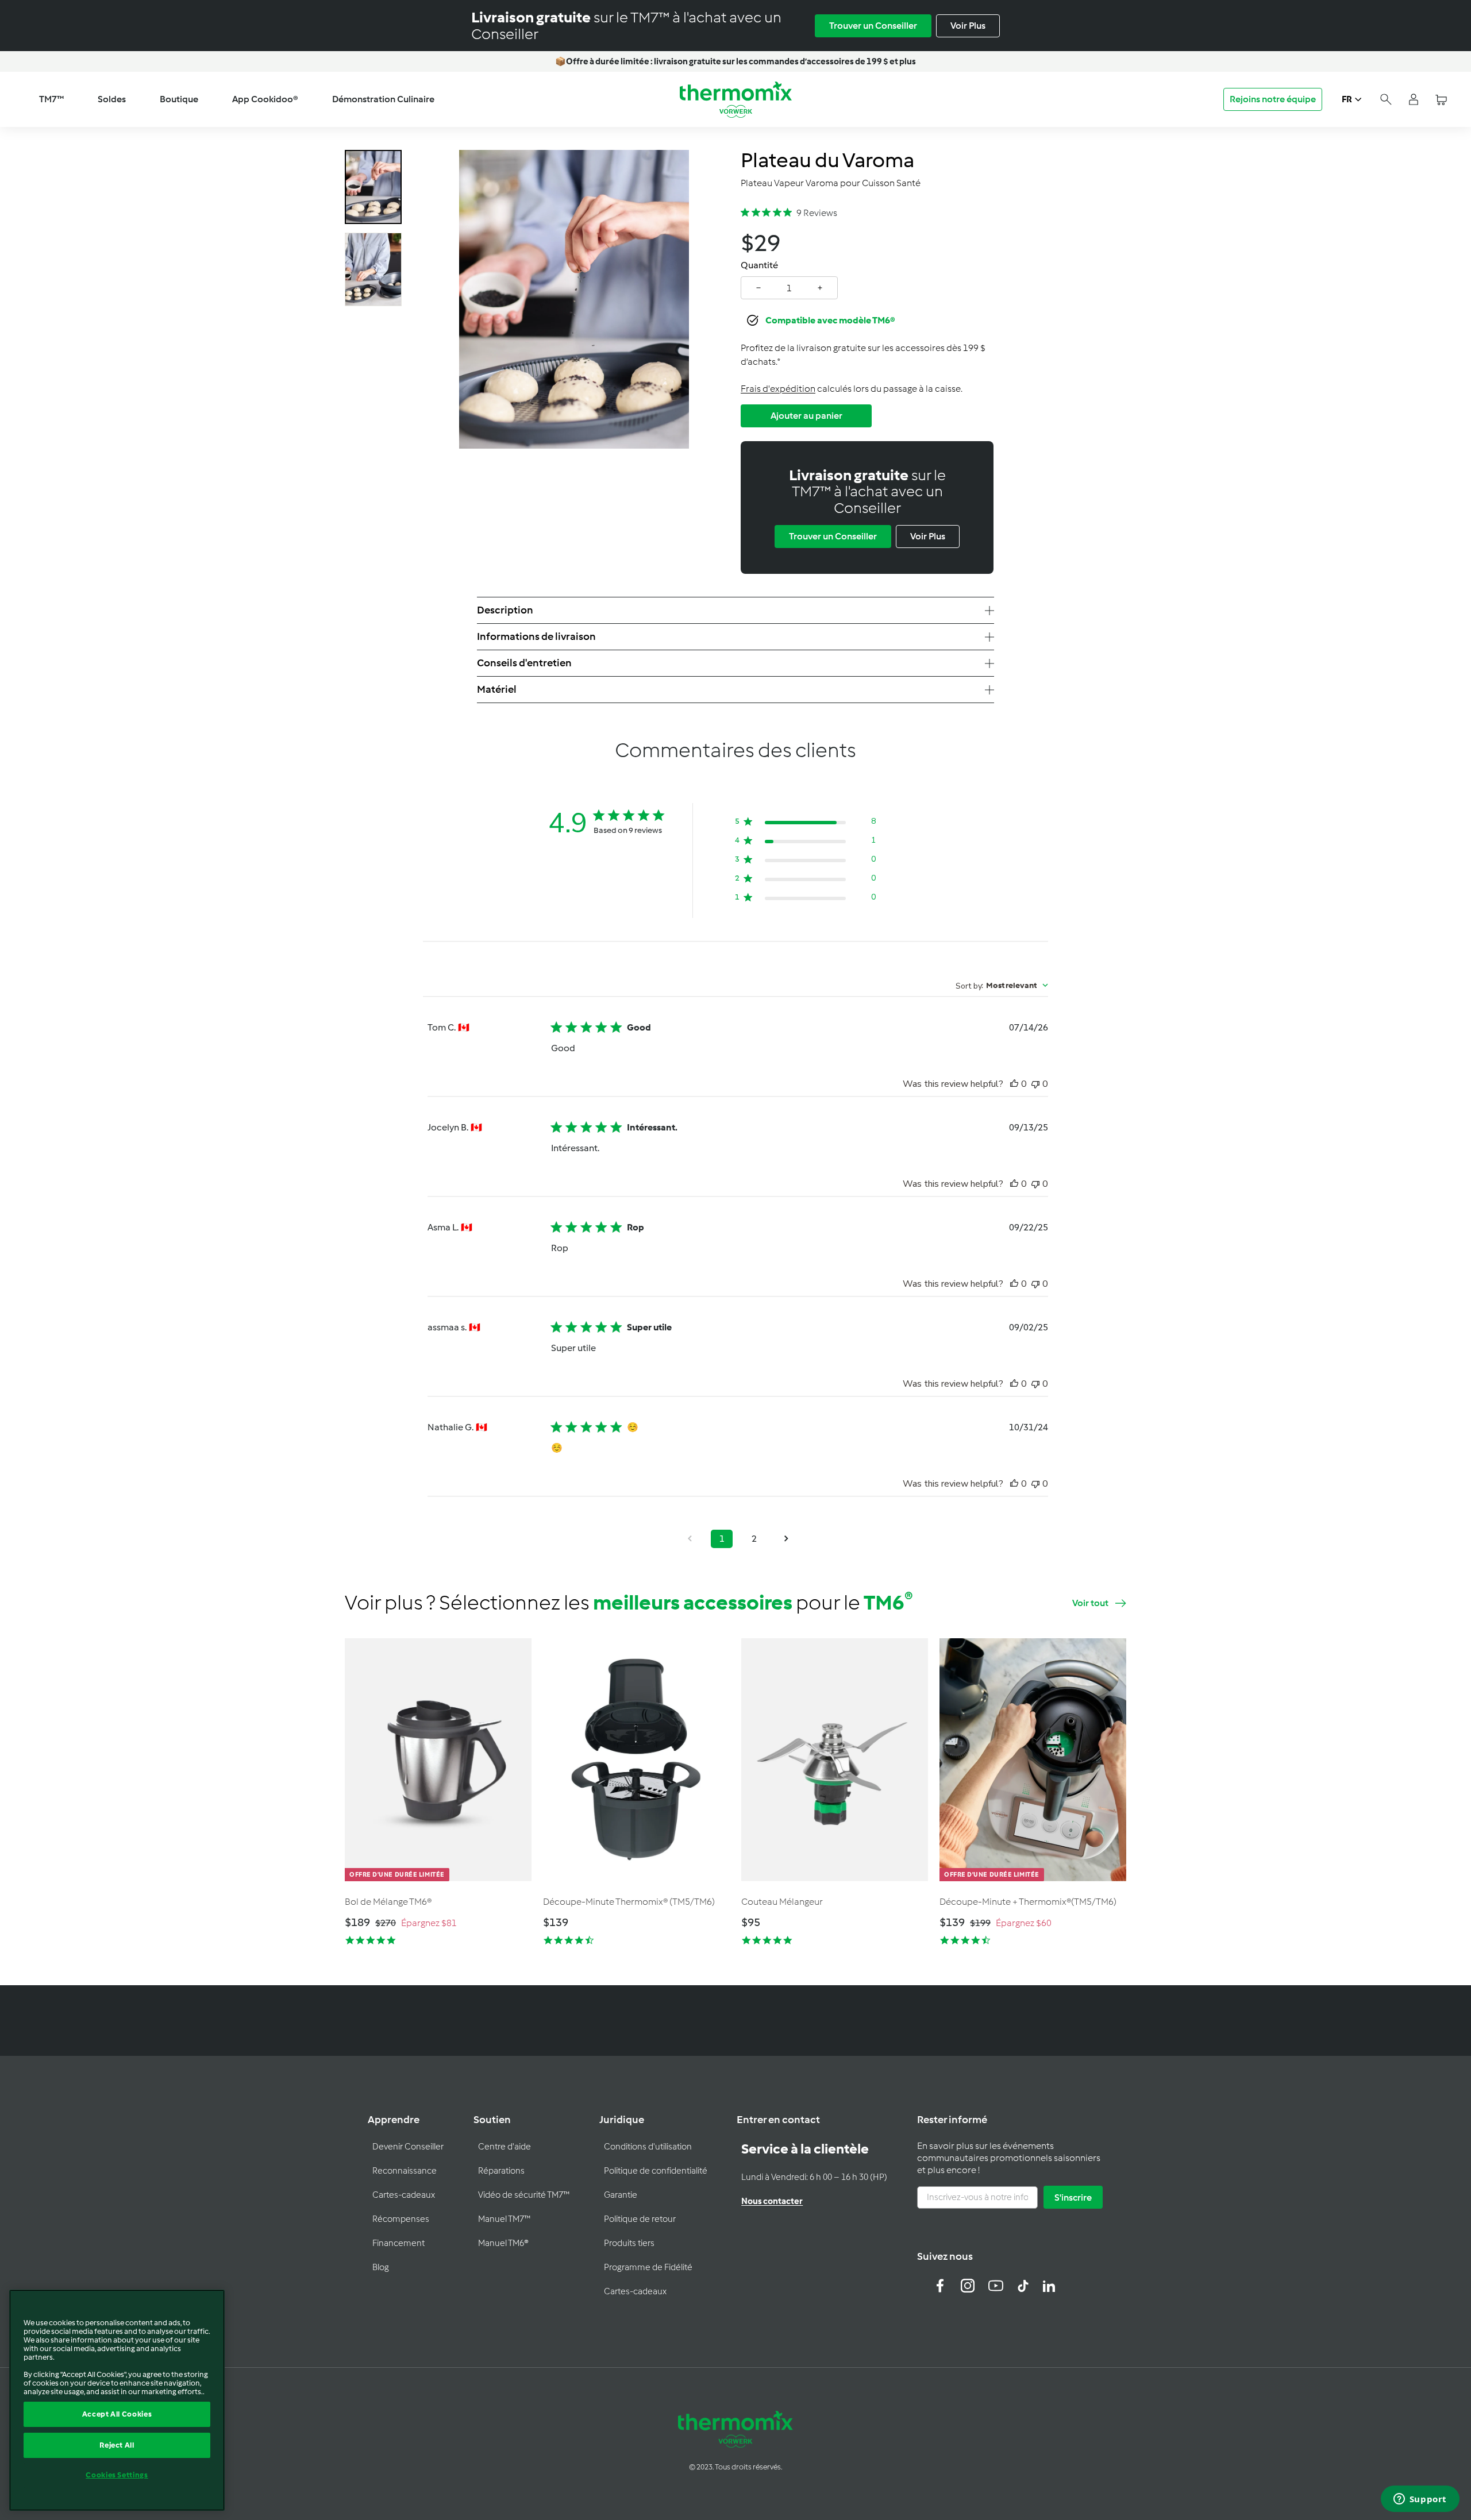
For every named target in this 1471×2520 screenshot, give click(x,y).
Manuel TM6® (503, 2243)
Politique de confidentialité (656, 2171)
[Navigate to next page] (786, 1539)
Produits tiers (629, 2243)
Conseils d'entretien (524, 663)
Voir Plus (968, 26)
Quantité (759, 265)
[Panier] (1441, 100)
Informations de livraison (536, 636)
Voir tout (1090, 1603)
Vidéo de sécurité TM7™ (524, 2195)
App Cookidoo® (265, 99)
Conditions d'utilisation (648, 2147)
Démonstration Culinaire (383, 99)
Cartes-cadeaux (404, 2195)
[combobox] (1002, 985)
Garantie (621, 2195)
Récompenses (401, 2219)
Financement (398, 2243)
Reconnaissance (405, 2171)
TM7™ (51, 99)
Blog (381, 2267)
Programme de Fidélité (648, 2267)
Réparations (501, 2171)
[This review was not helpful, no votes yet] (1035, 1084)
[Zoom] (574, 299)
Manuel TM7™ (504, 2219)
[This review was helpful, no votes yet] (1014, 1084)
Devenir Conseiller (408, 2147)
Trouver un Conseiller (873, 26)
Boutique (179, 99)
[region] (117, 2400)
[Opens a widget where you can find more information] (1420, 2500)
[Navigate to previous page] (690, 1539)
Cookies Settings (117, 2475)
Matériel (497, 689)
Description (505, 610)
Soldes (112, 99)
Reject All (117, 2445)
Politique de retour (640, 2219)
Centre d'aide (505, 2147)
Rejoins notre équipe (1273, 99)
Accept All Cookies (117, 2414)
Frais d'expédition (778, 389)
